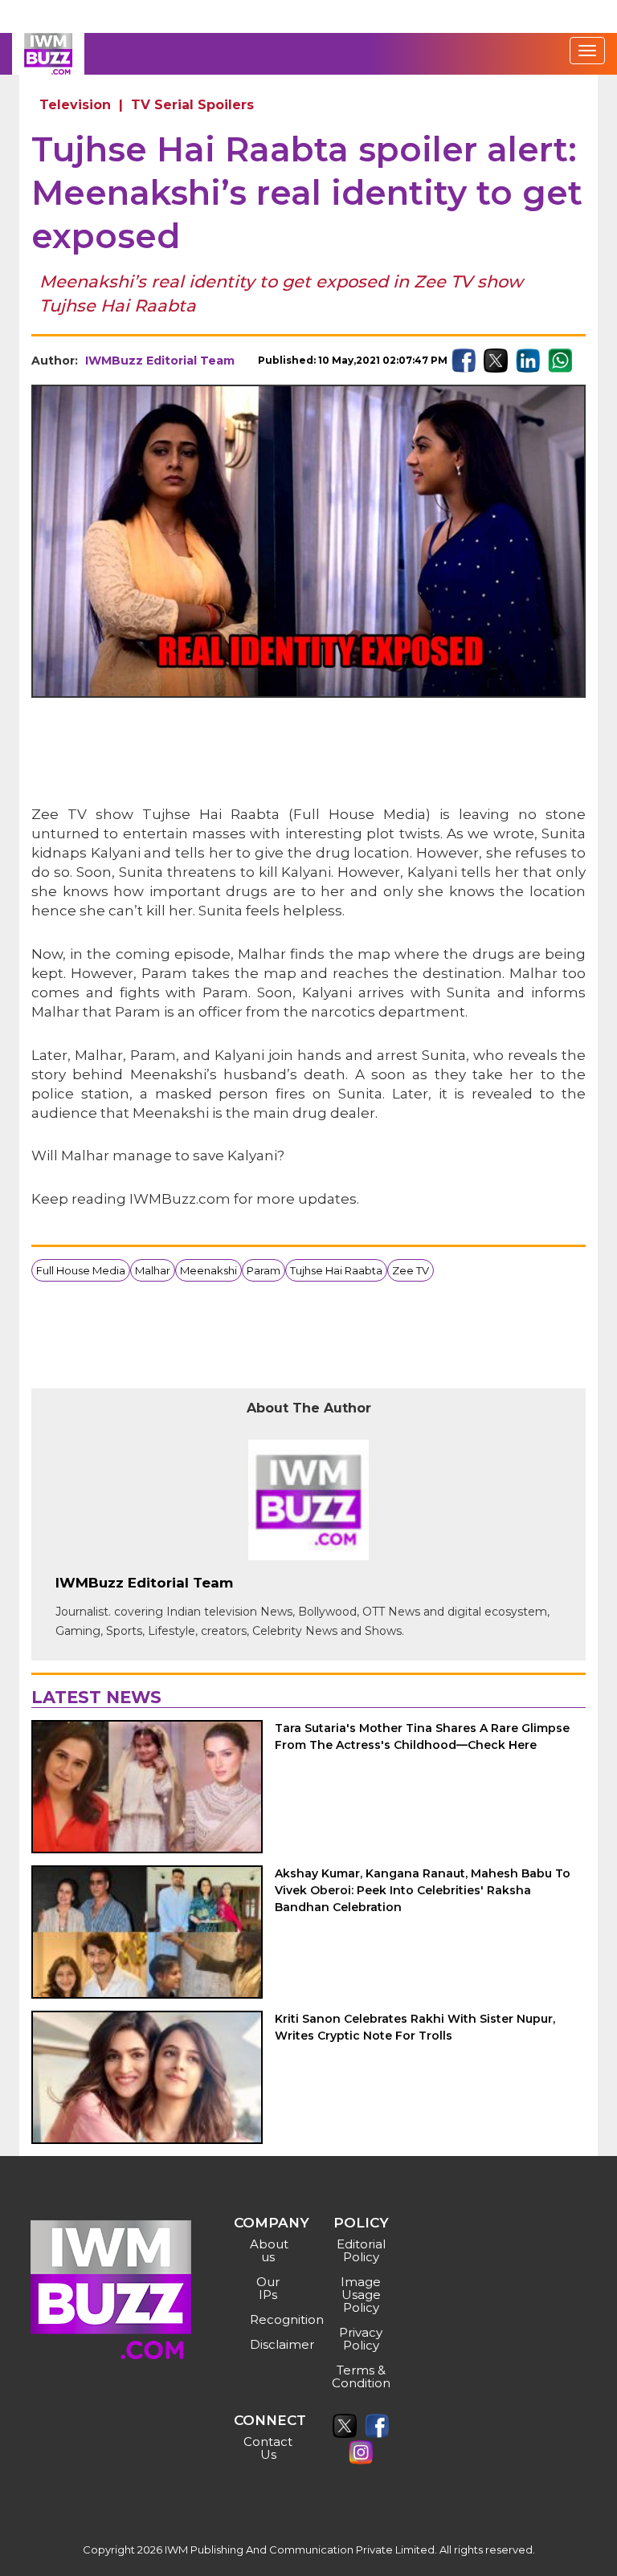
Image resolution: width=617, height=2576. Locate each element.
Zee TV (411, 1270)
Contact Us (268, 2448)
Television (75, 105)
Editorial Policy (361, 2250)
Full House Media (81, 1270)
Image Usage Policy (361, 2295)
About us (269, 2250)
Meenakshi (208, 1270)
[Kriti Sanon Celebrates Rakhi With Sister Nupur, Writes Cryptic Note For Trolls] (147, 2077)
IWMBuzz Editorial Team (160, 361)
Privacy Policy (361, 2339)
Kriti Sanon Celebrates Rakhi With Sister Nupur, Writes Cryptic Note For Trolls (415, 2027)
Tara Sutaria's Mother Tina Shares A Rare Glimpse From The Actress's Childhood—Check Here (422, 1736)
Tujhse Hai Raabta (336, 1270)
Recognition (270, 2319)
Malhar (153, 1270)
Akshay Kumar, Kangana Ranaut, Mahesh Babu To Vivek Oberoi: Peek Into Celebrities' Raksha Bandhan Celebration (423, 1890)
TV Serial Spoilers (192, 105)
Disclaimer (270, 2344)
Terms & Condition (361, 2376)
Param (264, 1270)
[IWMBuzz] (48, 54)
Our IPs (268, 2288)
